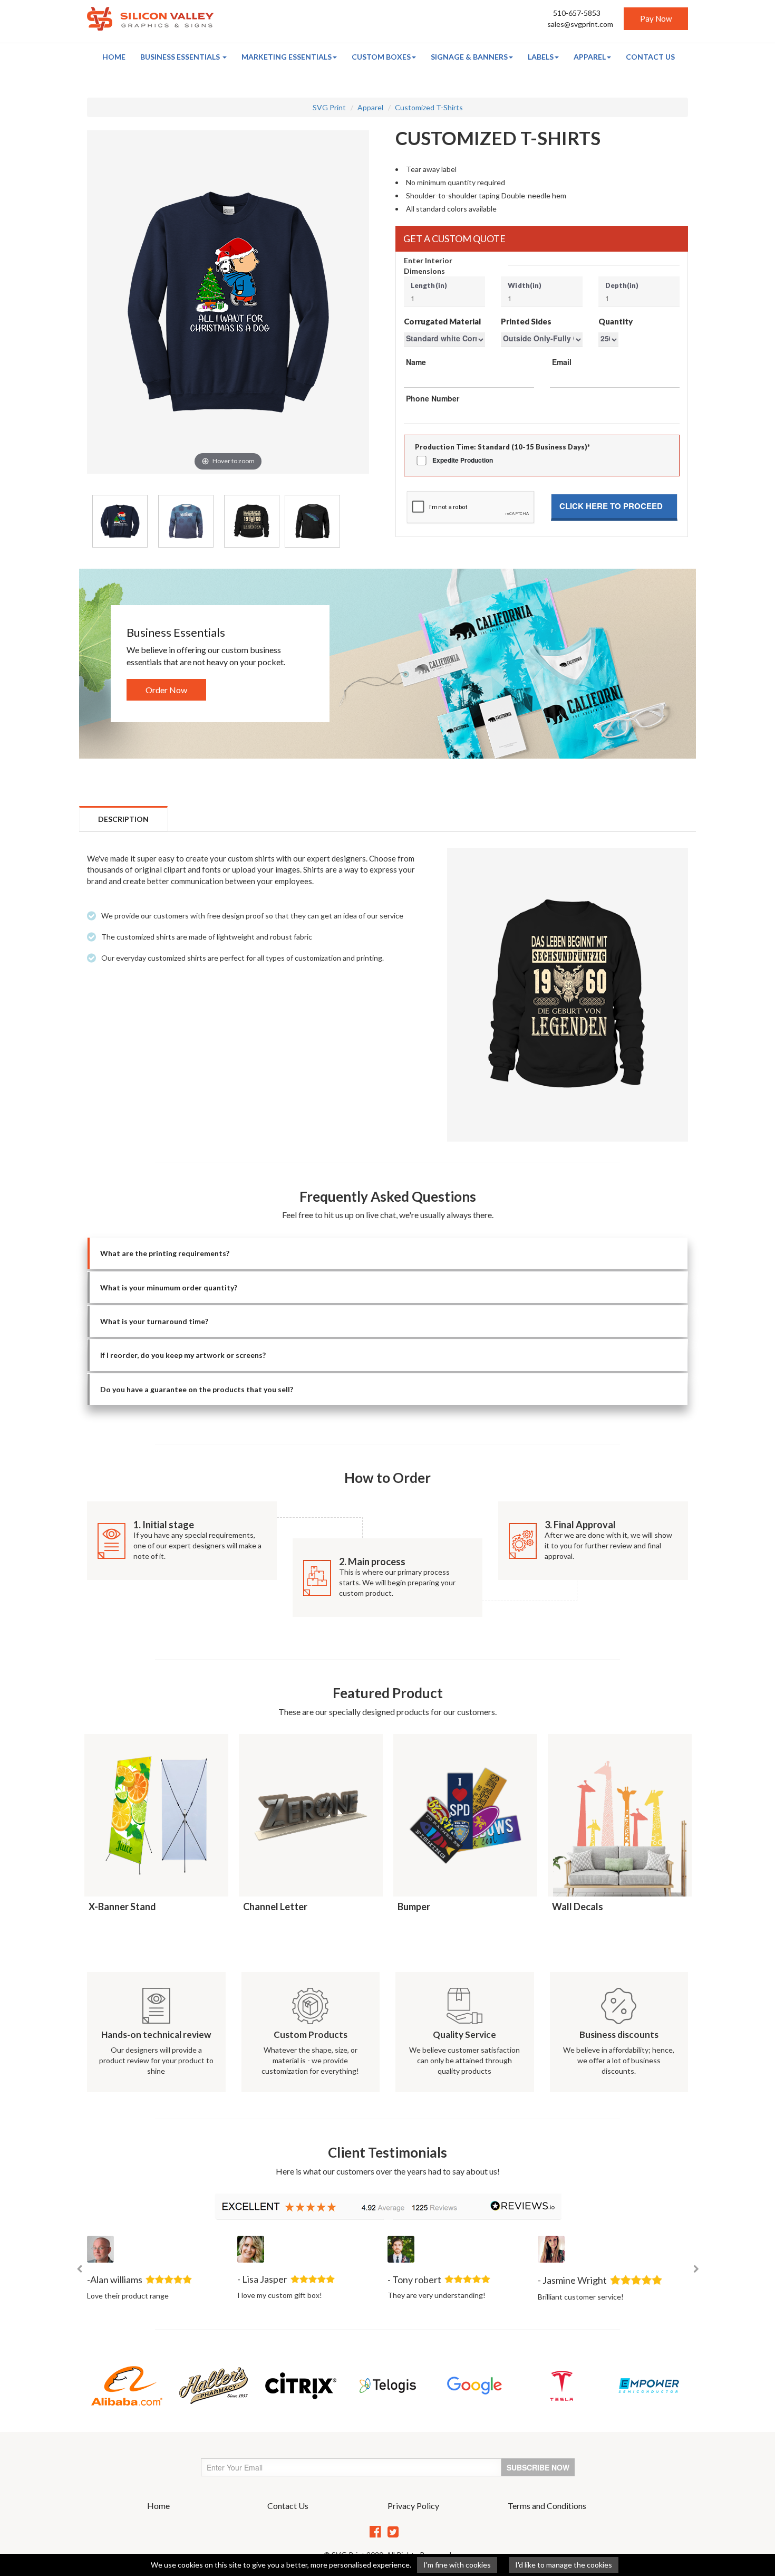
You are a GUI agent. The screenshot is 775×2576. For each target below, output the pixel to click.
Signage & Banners (469, 57)
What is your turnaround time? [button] (154, 1321)
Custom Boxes (381, 57)
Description (123, 819)
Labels (541, 57)
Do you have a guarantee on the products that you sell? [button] (197, 1389)
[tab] (387, 1253)
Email (562, 362)
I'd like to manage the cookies (564, 2565)
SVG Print (329, 107)
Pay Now (656, 18)
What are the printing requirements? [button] (165, 1253)
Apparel (590, 57)
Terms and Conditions (547, 2506)
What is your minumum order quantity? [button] (169, 1287)
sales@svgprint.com (580, 24)
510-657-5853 (577, 13)
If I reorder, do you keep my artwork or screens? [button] (183, 1355)
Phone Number (433, 398)
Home (114, 57)
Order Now (166, 690)
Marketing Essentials (287, 57)
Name (416, 362)
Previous (79, 2269)
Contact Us (650, 57)
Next (696, 2269)
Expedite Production (463, 460)
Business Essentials (181, 57)
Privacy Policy (413, 2506)
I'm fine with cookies (457, 2565)
